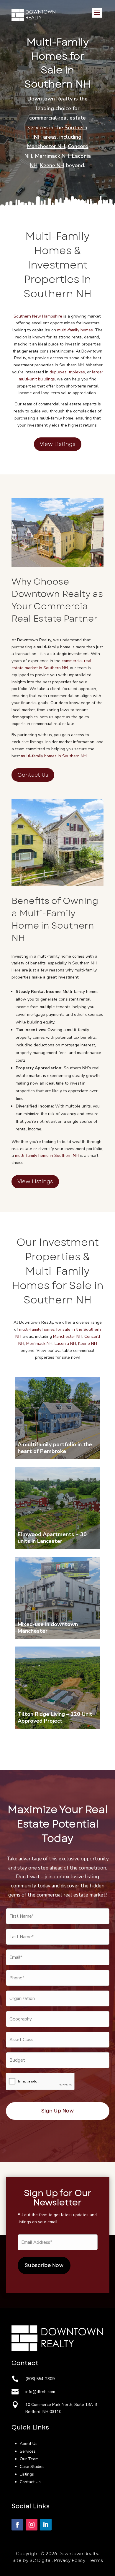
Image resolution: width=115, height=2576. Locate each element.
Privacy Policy (70, 2560)
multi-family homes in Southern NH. (54, 756)
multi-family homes (75, 330)
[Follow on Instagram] (32, 2525)
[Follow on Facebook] (17, 2525)
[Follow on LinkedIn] (46, 2525)
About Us (29, 2444)
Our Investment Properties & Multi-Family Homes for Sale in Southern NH (58, 1271)
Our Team (29, 2459)
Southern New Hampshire (38, 316)
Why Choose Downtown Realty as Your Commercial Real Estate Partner (57, 600)
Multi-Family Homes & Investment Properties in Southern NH (58, 265)
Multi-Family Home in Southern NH (53, 925)
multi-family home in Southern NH (47, 1156)
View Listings (58, 444)
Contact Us (33, 775)
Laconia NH (65, 1344)
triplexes (77, 372)
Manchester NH (46, 146)
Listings (27, 2474)
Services (28, 2451)
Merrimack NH (52, 156)
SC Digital (41, 2560)
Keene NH (52, 165)
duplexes (58, 372)
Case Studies (32, 2467)
